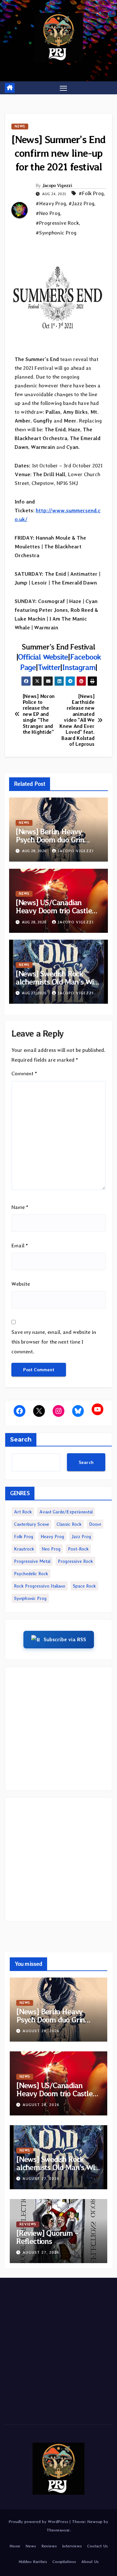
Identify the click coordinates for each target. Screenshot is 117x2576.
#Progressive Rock (57, 223)
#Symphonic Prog (56, 233)
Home (15, 2546)
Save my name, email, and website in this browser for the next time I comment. (54, 1342)
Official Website (43, 657)
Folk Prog (24, 1536)
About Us (90, 2562)
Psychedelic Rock (31, 1574)
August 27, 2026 (41, 2179)
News (20, 126)
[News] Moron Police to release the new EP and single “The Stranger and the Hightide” (39, 714)
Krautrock (24, 1549)
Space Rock (84, 1586)
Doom (95, 1524)
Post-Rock (78, 1549)
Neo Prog (51, 1549)
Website (21, 1284)
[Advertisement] (58, 1729)
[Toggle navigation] (63, 88)
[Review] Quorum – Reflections (47, 2237)
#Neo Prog (48, 213)
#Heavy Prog (51, 203)
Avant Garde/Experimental (66, 1512)
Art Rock (23, 1512)
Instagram (79, 667)
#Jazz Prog (81, 203)
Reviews (28, 2224)
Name (20, 1207)
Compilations (64, 2562)
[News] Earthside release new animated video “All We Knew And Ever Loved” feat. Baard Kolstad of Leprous (77, 720)
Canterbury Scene (32, 1524)
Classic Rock (69, 1524)
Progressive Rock (75, 1561)
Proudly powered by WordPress (39, 2522)
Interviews (72, 2546)
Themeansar (58, 2530)
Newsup (95, 2522)
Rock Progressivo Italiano (40, 1586)
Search (21, 1440)
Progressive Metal (32, 1561)
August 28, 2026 (41, 2031)
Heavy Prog (52, 1536)
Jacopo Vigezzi (57, 185)
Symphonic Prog (30, 1598)
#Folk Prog (91, 193)
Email (20, 1246)
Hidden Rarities (33, 2562)
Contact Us (97, 2546)
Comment (24, 1073)
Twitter (49, 667)
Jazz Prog (81, 1536)
